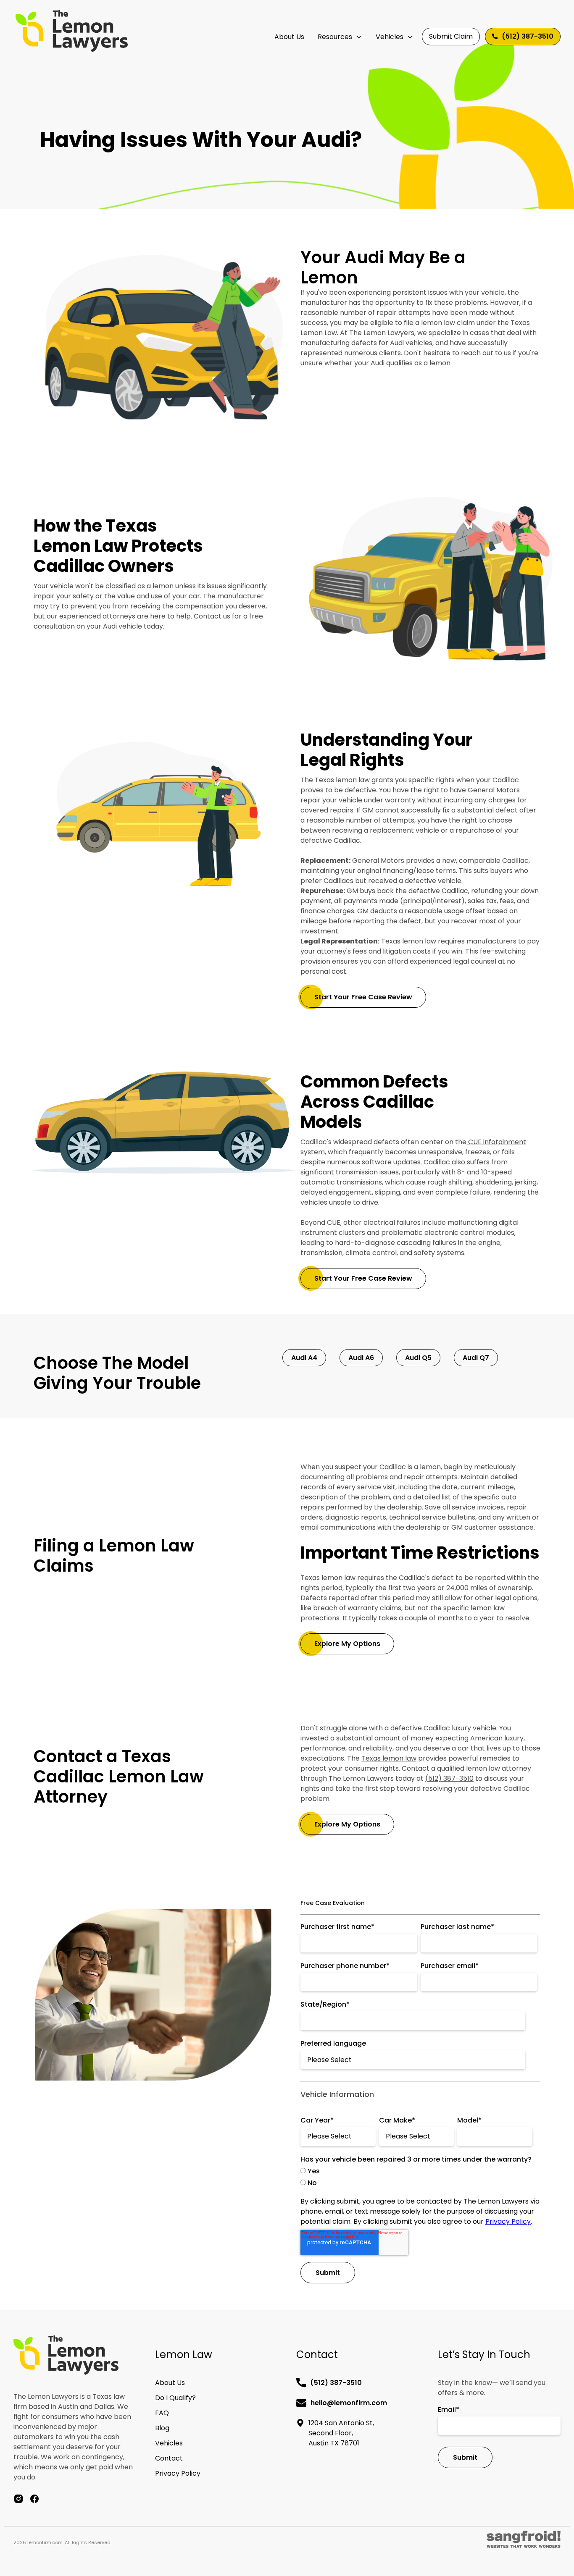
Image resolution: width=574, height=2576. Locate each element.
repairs (312, 1507)
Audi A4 (304, 1358)
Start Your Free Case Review (363, 997)
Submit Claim (451, 36)
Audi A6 (361, 1358)
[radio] (419, 2171)
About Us (289, 37)
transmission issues (367, 1172)
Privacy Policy (508, 2221)
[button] (340, 37)
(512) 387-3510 (449, 1778)
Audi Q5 (418, 1358)
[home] (72, 31)
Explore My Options (347, 1644)
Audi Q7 (476, 1358)
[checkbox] (419, 2177)
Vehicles (390, 37)
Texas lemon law (389, 1758)
